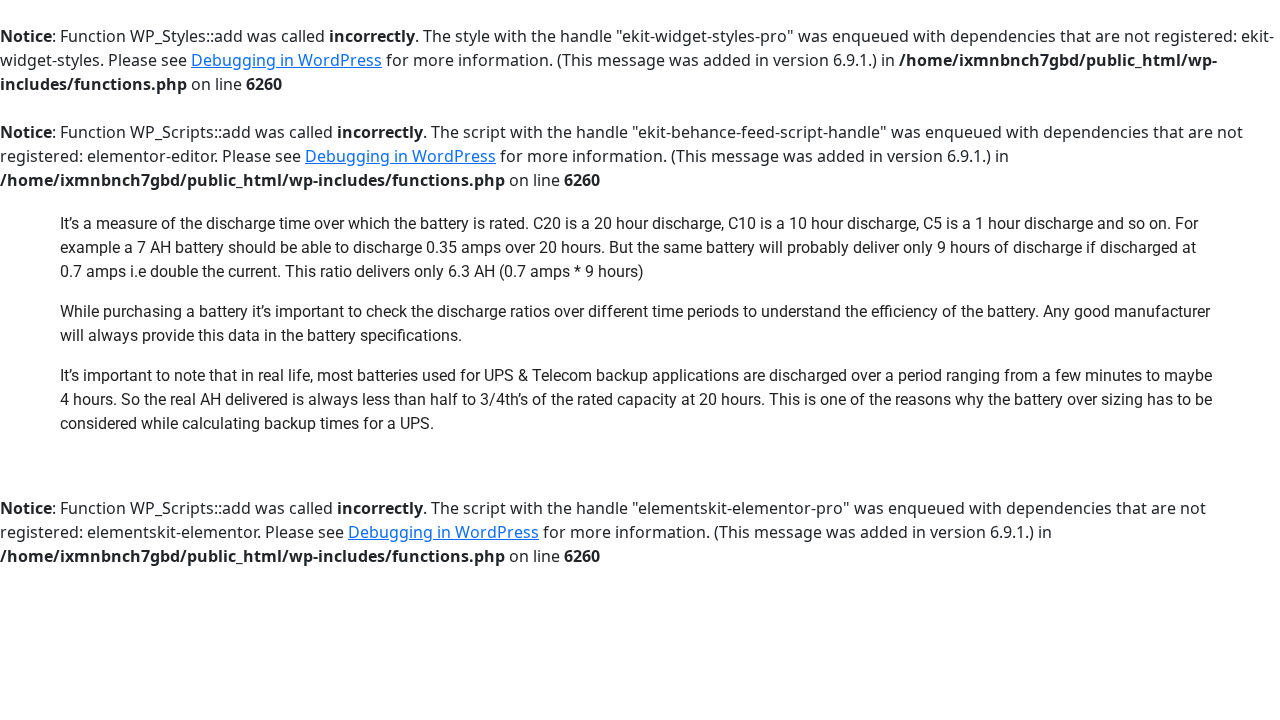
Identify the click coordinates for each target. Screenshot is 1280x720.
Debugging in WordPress (286, 60)
